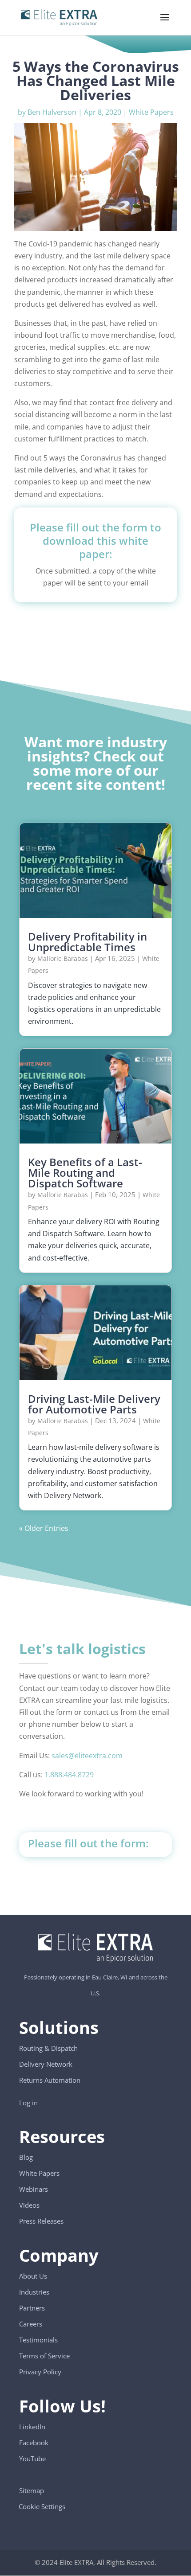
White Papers (151, 112)
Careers (31, 2324)
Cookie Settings (42, 2502)
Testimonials (38, 2340)
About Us (33, 2276)
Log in (28, 2103)
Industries (34, 2292)
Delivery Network (46, 2064)
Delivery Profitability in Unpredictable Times (88, 942)
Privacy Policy (40, 2372)
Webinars (34, 2190)
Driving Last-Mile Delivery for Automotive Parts (94, 1404)
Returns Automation (50, 2080)
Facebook (34, 2443)
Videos (29, 2205)
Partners (32, 2308)
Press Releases (41, 2221)
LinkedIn (32, 2427)
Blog (26, 2158)
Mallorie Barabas (63, 958)
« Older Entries (44, 1528)
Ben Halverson (52, 112)
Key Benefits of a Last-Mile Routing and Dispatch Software (85, 1173)
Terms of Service (44, 2356)
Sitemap (32, 2490)
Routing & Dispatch (48, 2048)
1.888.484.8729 (69, 1775)
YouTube (32, 2459)
